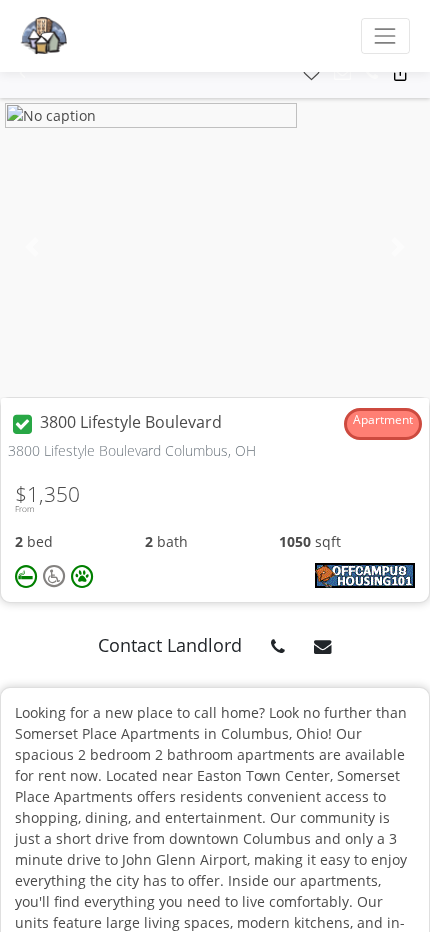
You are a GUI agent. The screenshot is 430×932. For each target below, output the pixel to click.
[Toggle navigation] (385, 35)
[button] (22, 73)
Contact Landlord (170, 645)
